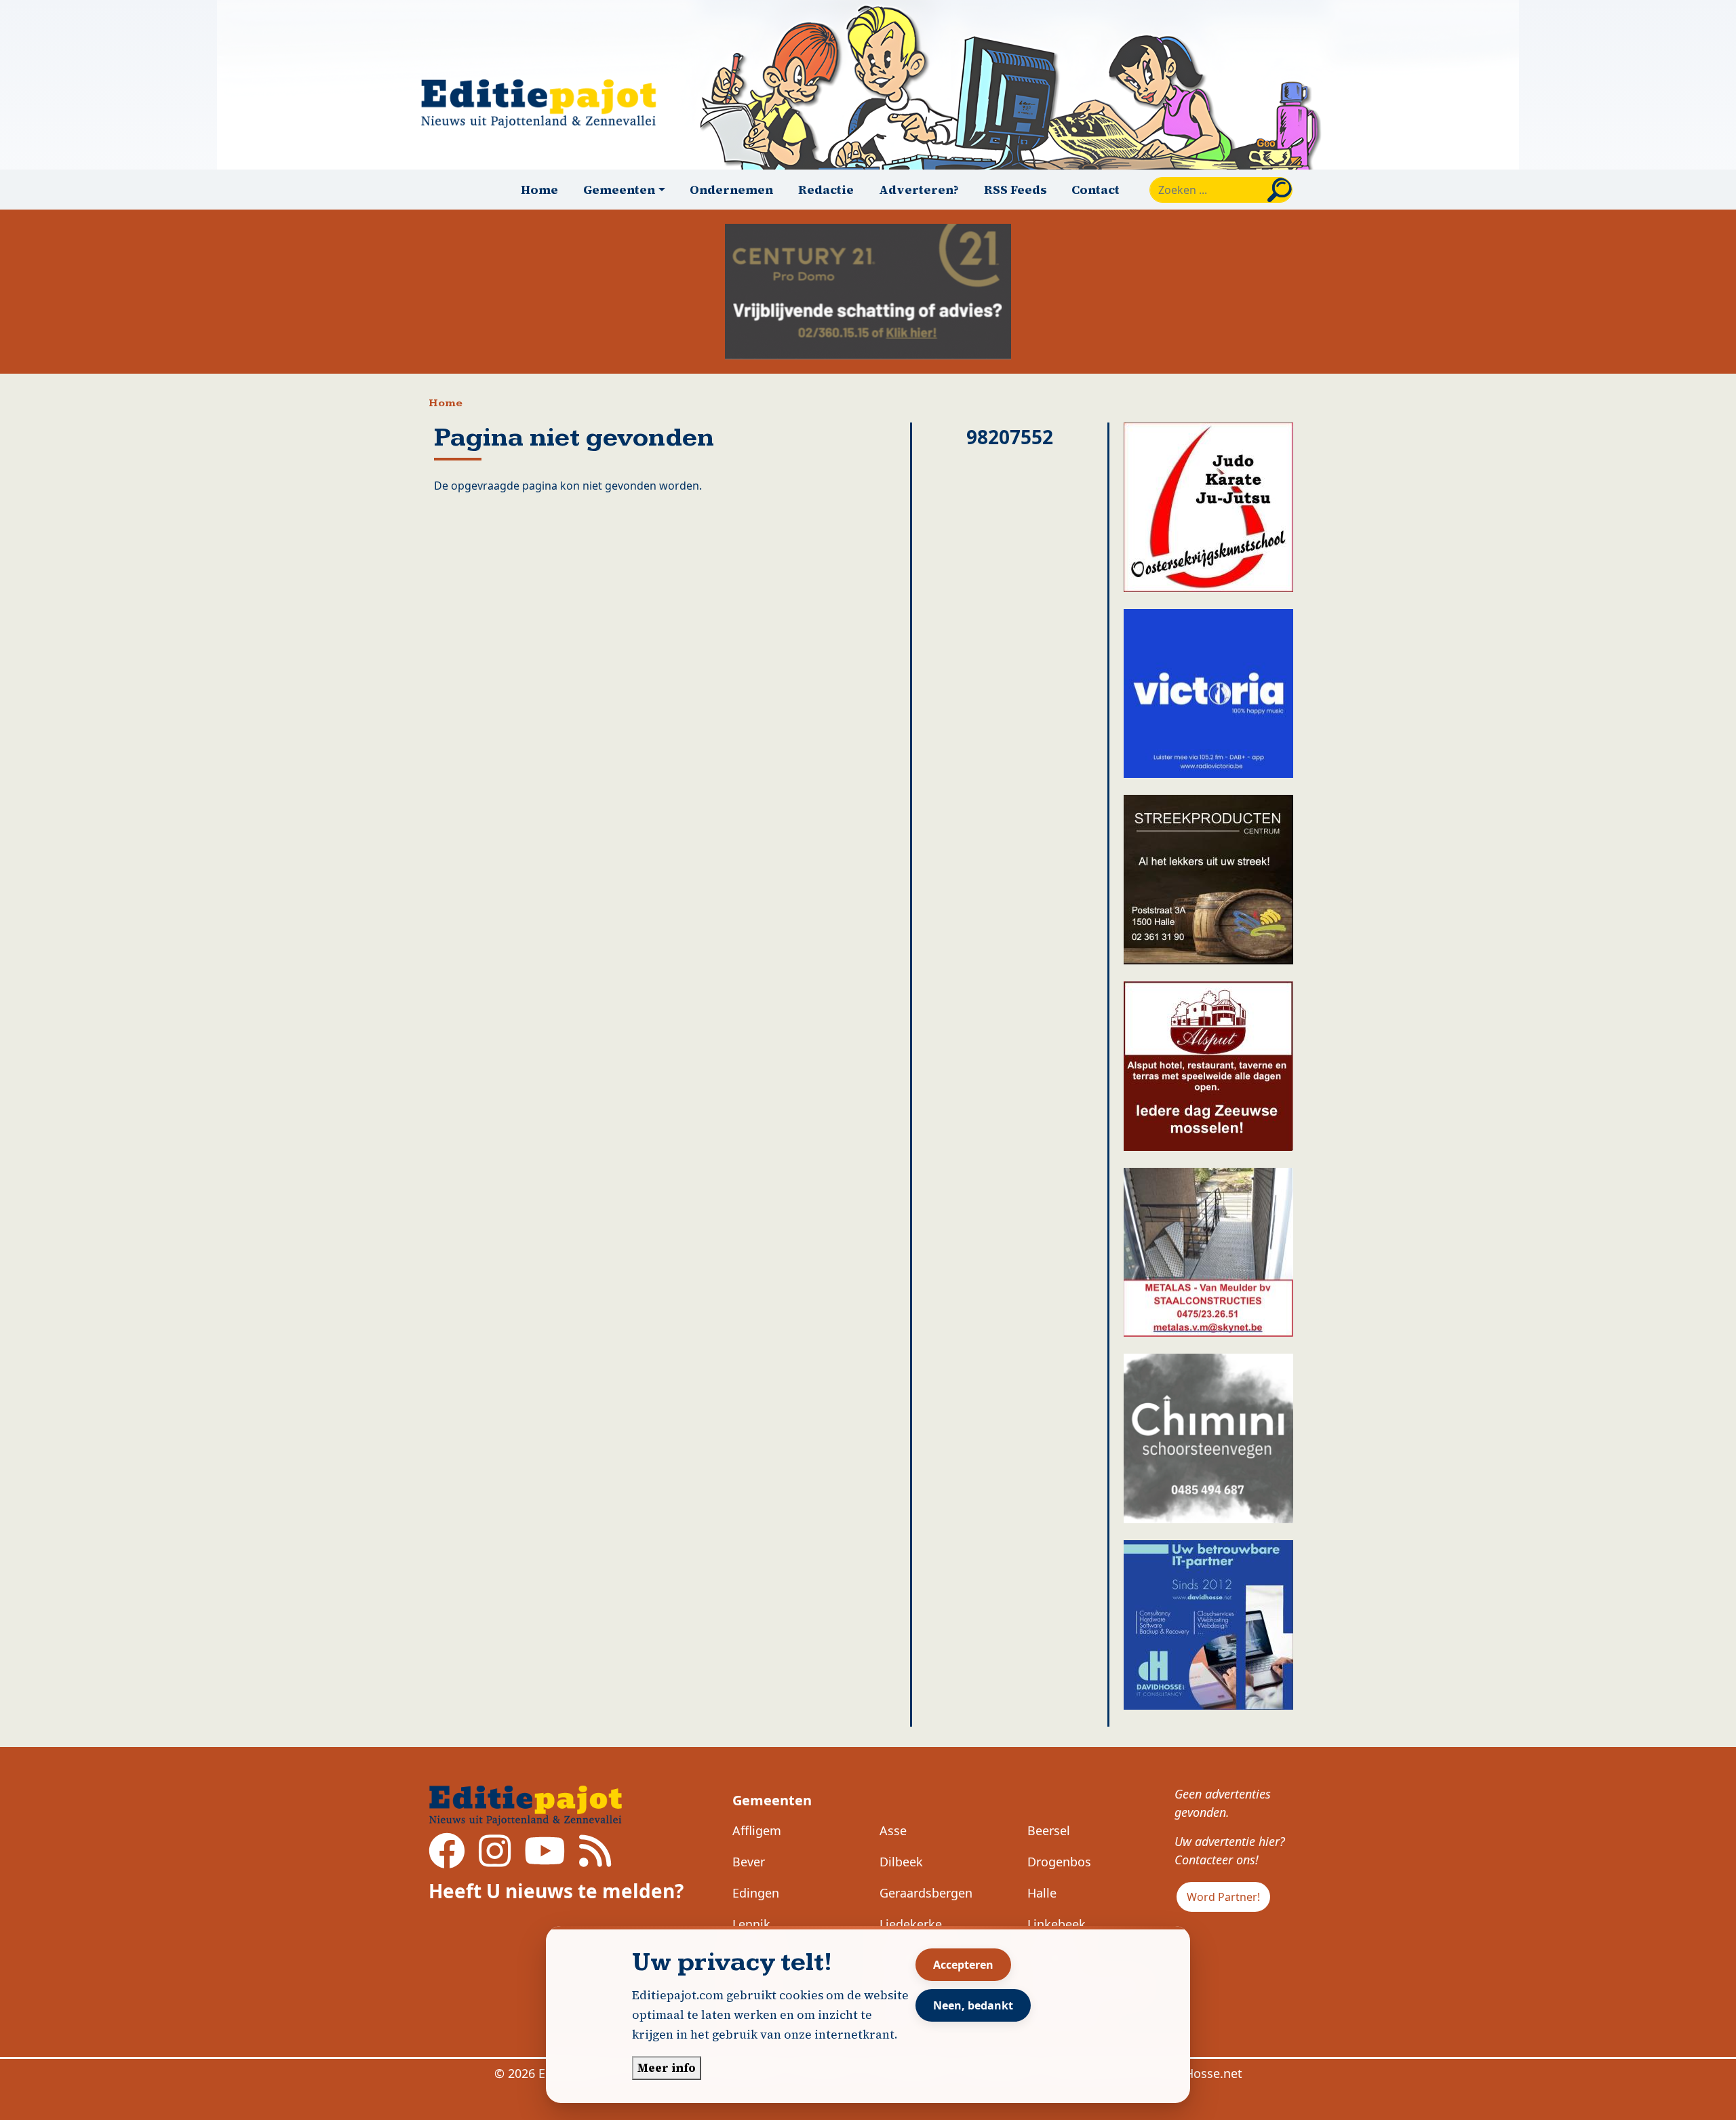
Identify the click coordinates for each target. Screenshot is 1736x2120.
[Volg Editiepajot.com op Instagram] (495, 1860)
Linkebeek (1057, 1924)
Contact (1096, 190)
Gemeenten (772, 1800)
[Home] (545, 103)
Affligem (757, 1830)
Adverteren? (919, 190)
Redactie (826, 190)
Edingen (756, 1893)
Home (539, 190)
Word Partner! (1223, 1897)
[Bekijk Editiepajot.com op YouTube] (545, 1860)
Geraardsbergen (926, 1893)
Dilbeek (901, 1862)
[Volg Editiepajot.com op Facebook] (447, 1860)
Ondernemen (731, 190)
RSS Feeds (1015, 190)
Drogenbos (1059, 1862)
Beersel (1049, 1830)
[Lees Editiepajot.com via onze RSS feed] (595, 1860)
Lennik (751, 1924)
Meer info (667, 2068)
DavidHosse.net (1197, 2073)
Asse (893, 1830)
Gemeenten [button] (619, 190)
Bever (749, 1862)
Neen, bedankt (973, 2005)
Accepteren (963, 1965)
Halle (1042, 1893)
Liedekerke (911, 1924)
